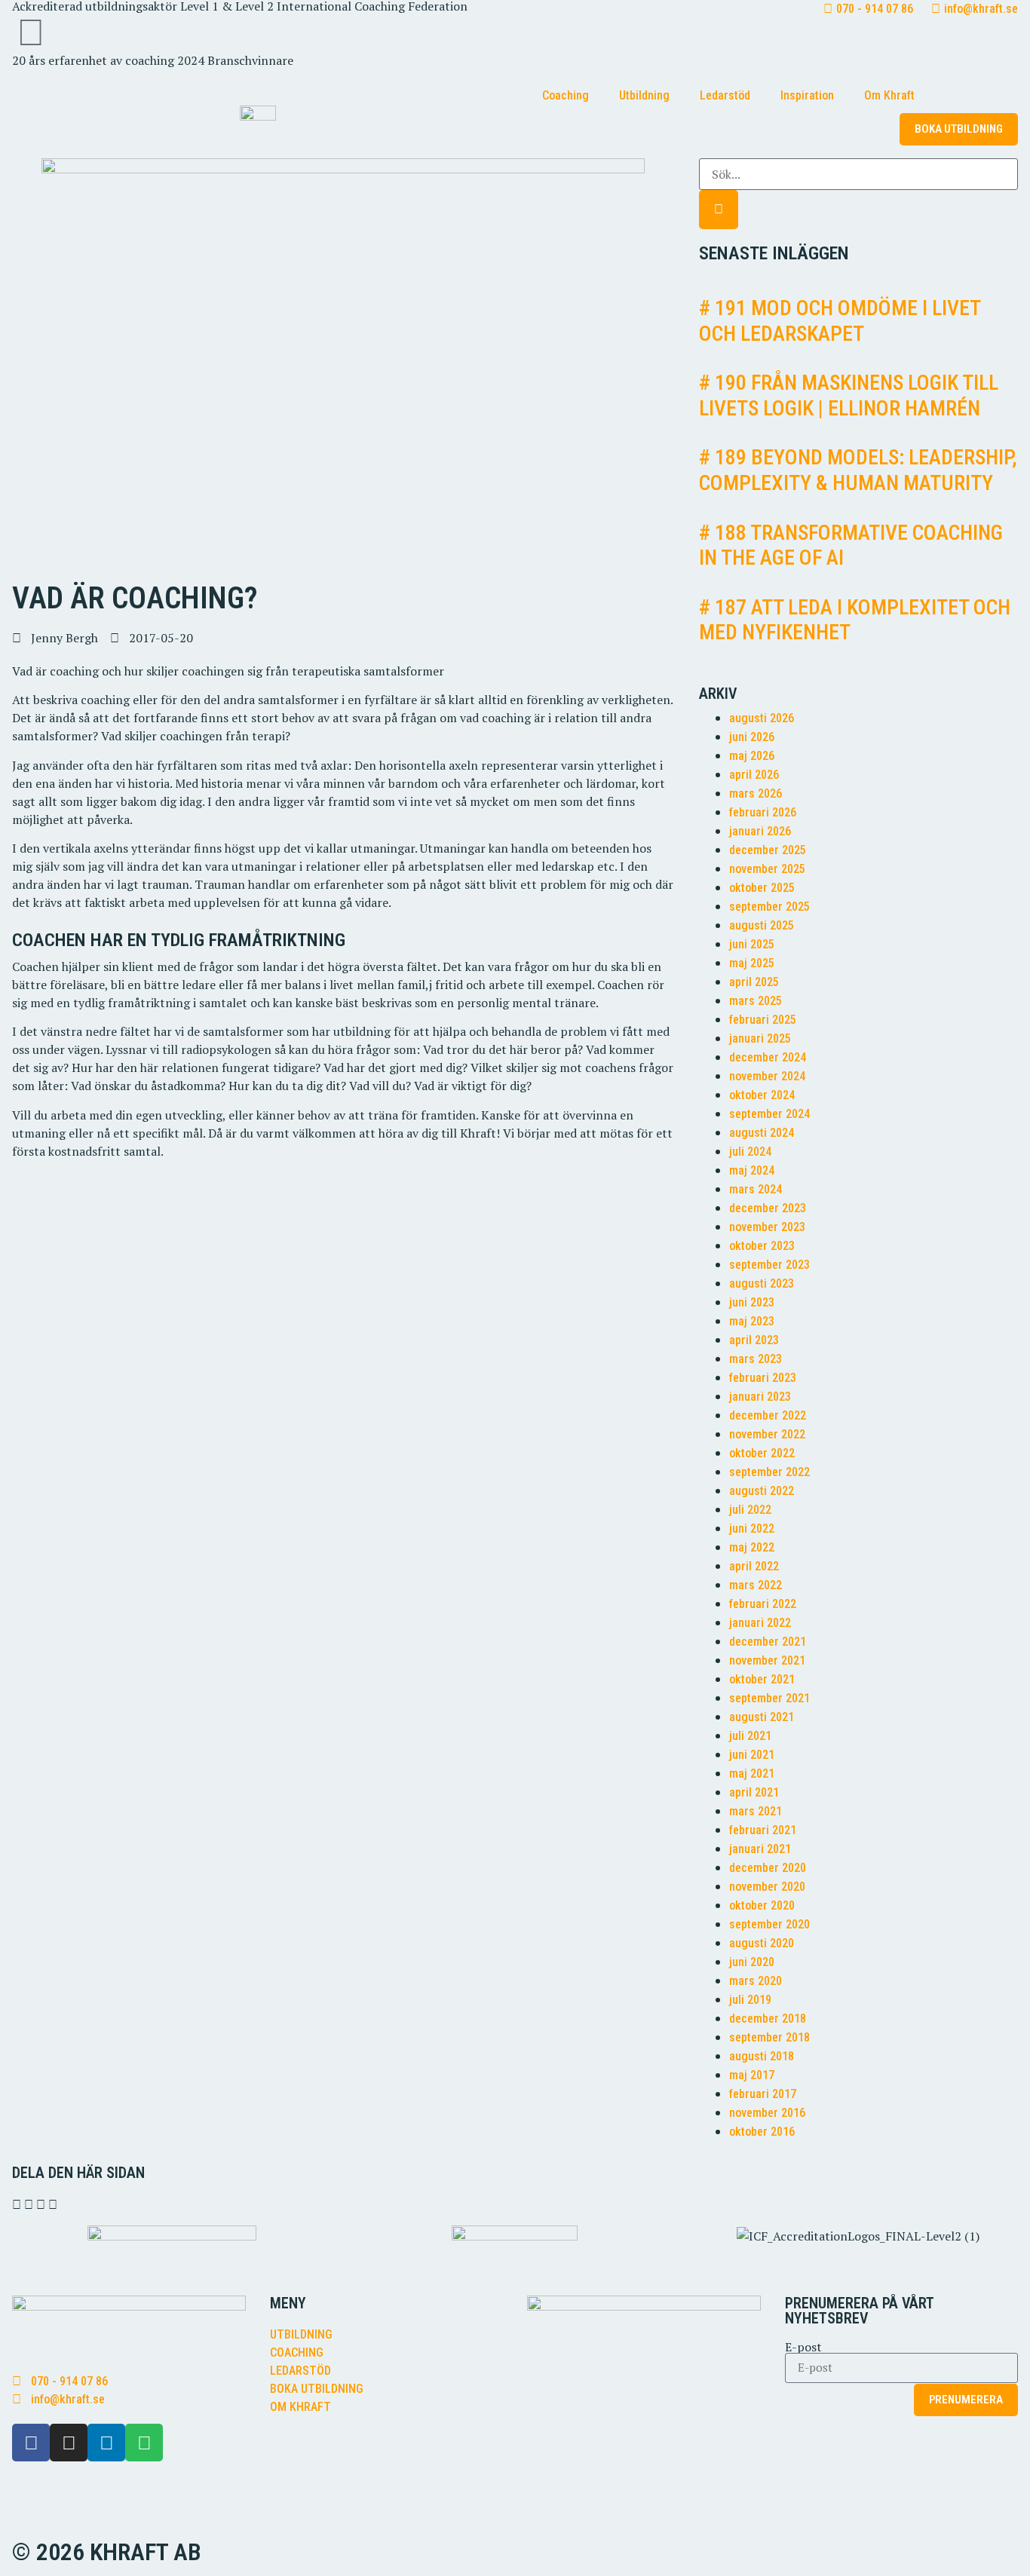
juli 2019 (750, 2000)
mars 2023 (756, 1359)
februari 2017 (763, 2094)
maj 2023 (752, 1321)
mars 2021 (756, 1811)
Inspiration (807, 95)
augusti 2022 (762, 1491)
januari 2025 (760, 1038)
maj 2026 (752, 756)
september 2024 (769, 1114)
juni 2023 (752, 1302)
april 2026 (754, 775)
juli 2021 (750, 1736)
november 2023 (767, 1227)
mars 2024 (756, 1189)
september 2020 (769, 1924)
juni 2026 (752, 737)
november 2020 (767, 1887)
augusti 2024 (762, 1133)
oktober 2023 (762, 1246)
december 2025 (768, 850)
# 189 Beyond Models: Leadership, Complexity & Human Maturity (858, 470)
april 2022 (754, 1566)
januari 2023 (760, 1397)
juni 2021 (752, 1755)
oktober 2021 (762, 1679)
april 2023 (754, 1340)
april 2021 (754, 1792)
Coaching (566, 95)
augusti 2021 (762, 1717)
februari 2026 (763, 812)
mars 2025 (756, 1001)
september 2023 (769, 1265)
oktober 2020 (762, 1905)
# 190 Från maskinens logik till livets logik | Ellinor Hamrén (849, 395)
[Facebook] (31, 2443)
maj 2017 (752, 2075)
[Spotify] (144, 2443)
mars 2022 (756, 1585)
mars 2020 (756, 1981)
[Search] (719, 210)
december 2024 (768, 1057)
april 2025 (754, 982)
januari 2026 (760, 831)
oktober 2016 (762, 2132)
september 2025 (769, 907)
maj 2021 (752, 1773)
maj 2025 (752, 963)
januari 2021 (760, 1849)
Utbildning (644, 95)
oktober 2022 (762, 1453)
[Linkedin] (106, 2443)
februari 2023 (763, 1378)
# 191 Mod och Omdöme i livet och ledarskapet (840, 321)
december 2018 (768, 2019)
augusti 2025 (762, 925)
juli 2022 (750, 1510)
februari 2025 (763, 1020)
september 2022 (769, 1472)
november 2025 (767, 869)
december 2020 (768, 1868)
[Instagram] (69, 2443)
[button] (17, 2204)
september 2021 (769, 1698)
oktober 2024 (762, 1095)
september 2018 (769, 2037)
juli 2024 (750, 1152)
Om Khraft (889, 95)
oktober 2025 (762, 888)
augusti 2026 (762, 718)
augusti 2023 (762, 1283)
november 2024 (767, 1076)
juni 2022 (752, 1528)
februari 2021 (763, 1830)
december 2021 (768, 1642)
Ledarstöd (725, 95)
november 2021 (767, 1660)
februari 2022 (763, 1604)
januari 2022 (760, 1623)
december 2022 (768, 1415)
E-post (803, 2347)
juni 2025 (752, 944)
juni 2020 (752, 1962)
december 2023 (768, 1208)
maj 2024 (752, 1170)
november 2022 (767, 1434)
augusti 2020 (762, 1943)
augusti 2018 (762, 2056)
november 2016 (767, 2113)
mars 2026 (756, 793)
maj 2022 (752, 1547)
